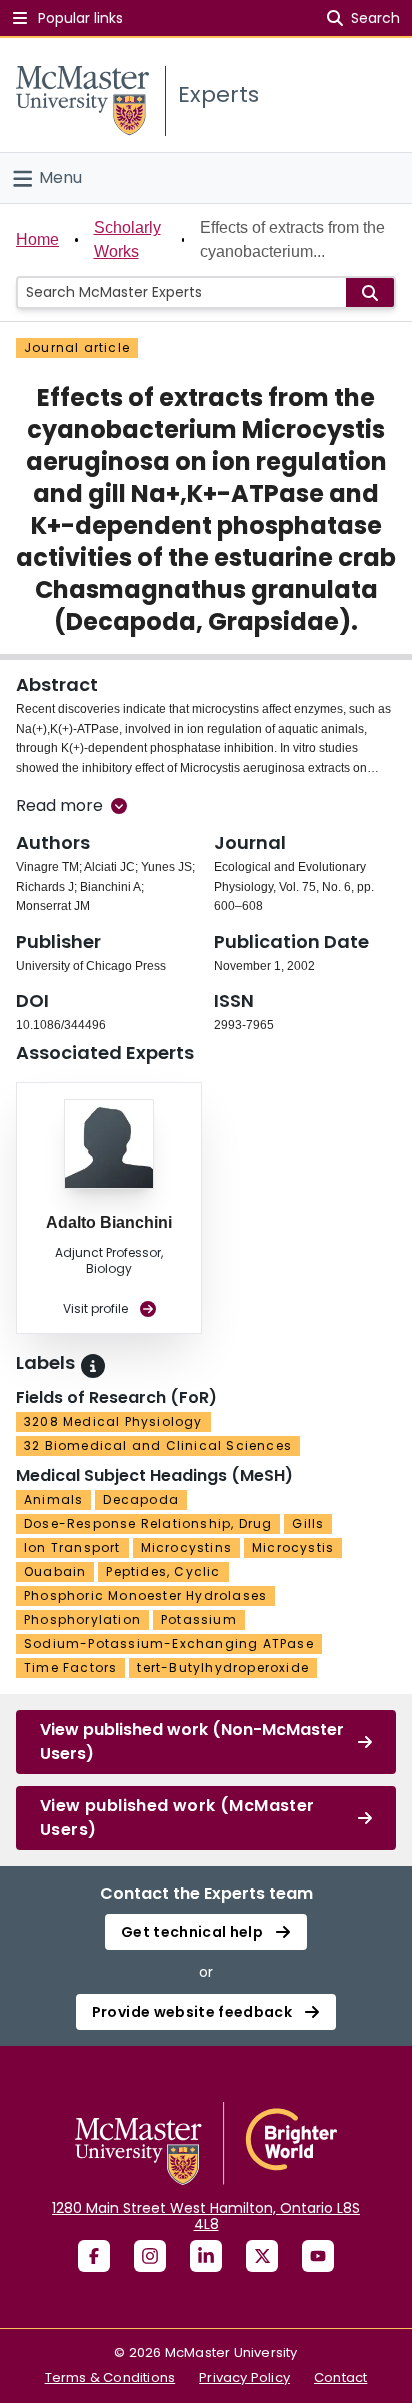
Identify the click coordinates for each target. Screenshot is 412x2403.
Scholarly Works (127, 239)
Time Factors (70, 1667)
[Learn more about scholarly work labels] (93, 1366)
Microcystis (293, 1547)
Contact (340, 2377)
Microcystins (186, 1547)
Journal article (77, 347)
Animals (53, 1499)
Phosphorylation (82, 1619)
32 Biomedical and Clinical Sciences (158, 1445)
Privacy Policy (244, 2377)
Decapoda (141, 1499)
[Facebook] (94, 2256)
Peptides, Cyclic (163, 1571)
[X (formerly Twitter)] (262, 2256)
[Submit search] (370, 292)
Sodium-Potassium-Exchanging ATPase (169, 1643)
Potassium (199, 1619)
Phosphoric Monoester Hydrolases (145, 1595)
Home (37, 239)
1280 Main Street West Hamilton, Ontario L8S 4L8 (206, 2216)
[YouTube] (318, 2256)
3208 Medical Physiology (113, 1421)
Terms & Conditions (110, 2377)
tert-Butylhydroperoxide (223, 1667)
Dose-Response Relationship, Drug (148, 1523)
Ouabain (55, 1571)
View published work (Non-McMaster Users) (192, 1741)
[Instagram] (150, 2256)
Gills (308, 1523)
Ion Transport (72, 1547)
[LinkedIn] (206, 2256)
